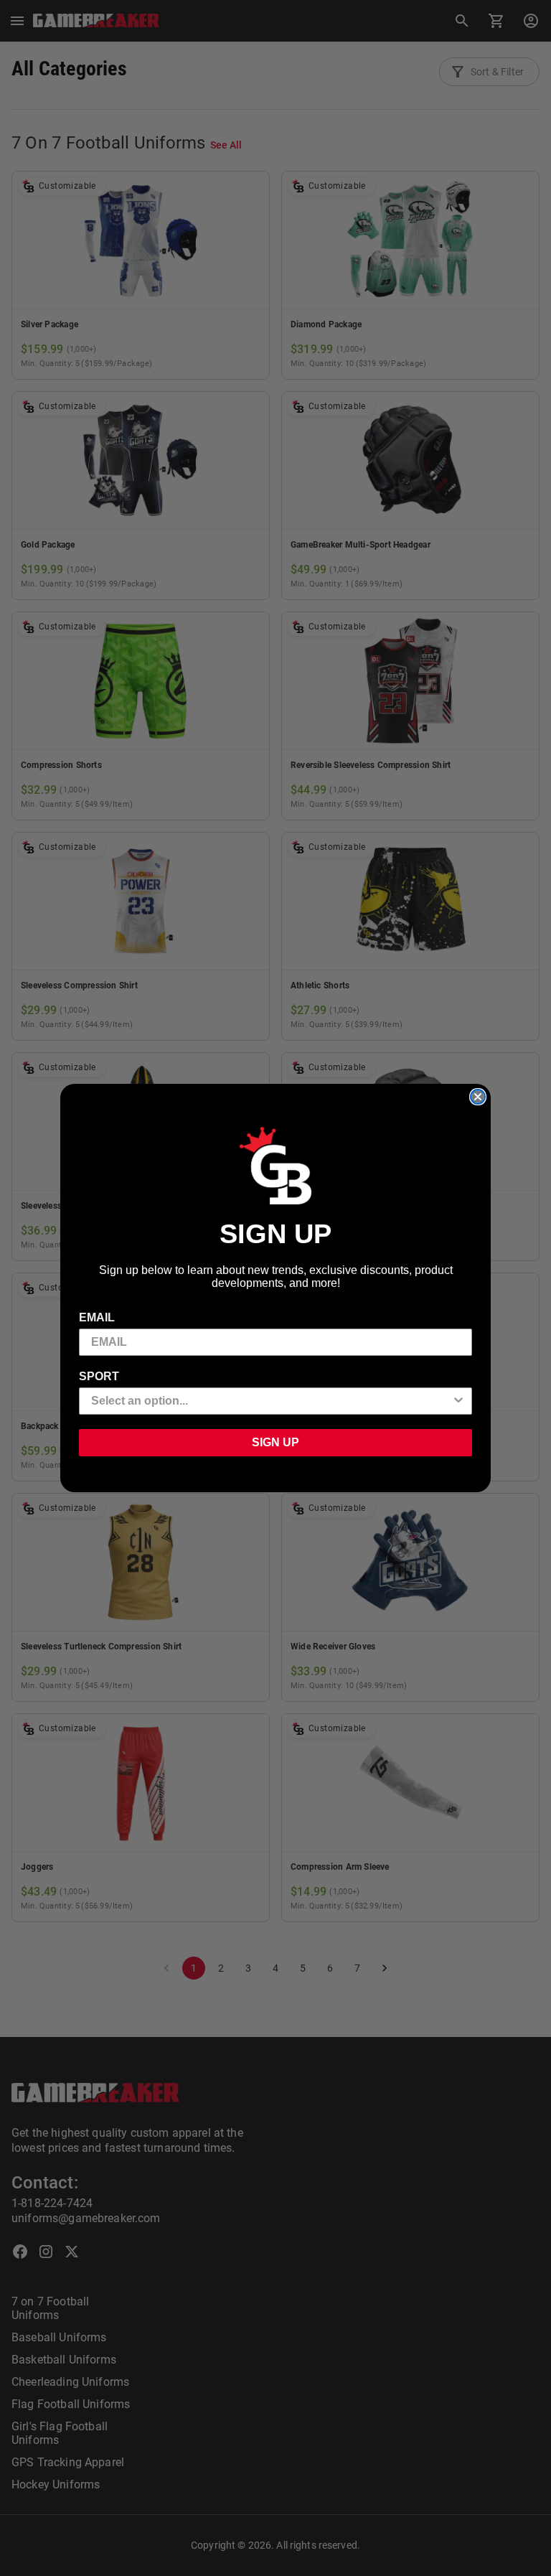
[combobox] (271, 1401)
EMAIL (97, 1317)
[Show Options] (458, 1401)
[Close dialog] (478, 1097)
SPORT (99, 1376)
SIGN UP (275, 1442)
